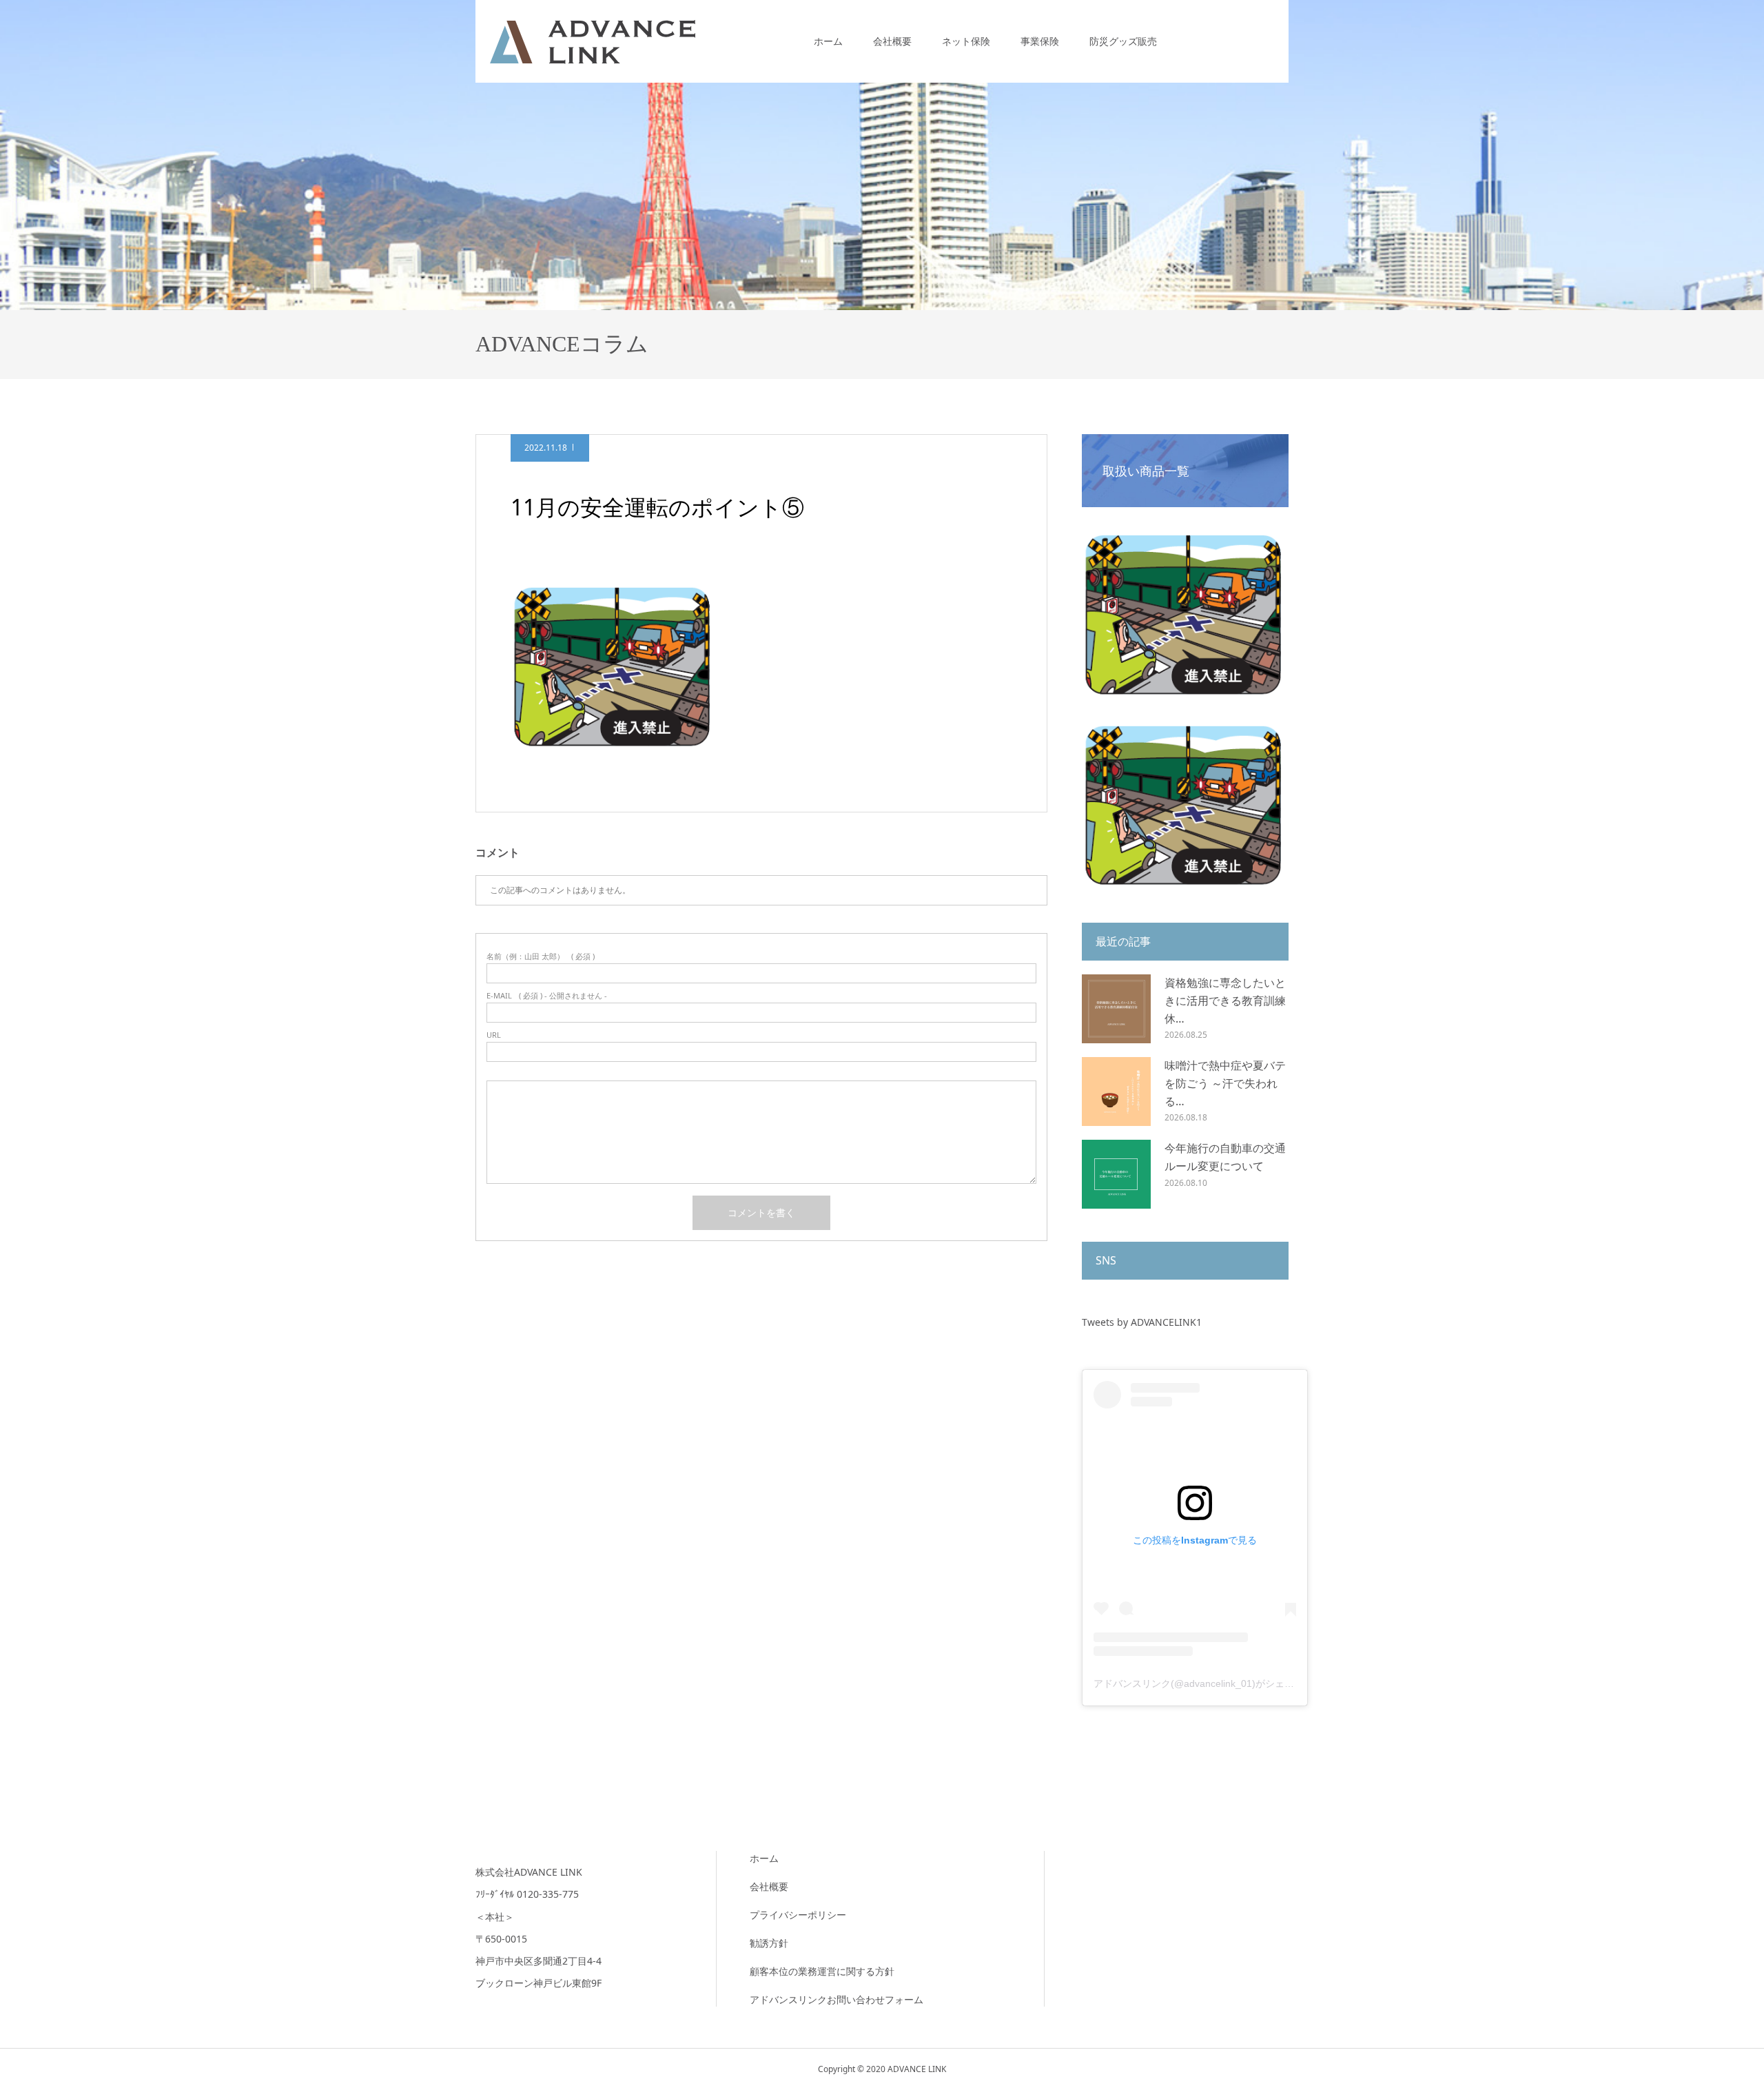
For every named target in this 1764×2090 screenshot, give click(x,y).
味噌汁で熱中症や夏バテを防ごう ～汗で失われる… (1225, 1083)
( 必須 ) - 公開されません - (547, 995)
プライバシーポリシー (798, 1915)
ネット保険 (966, 41)
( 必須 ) (541, 956)
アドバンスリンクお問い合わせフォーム (837, 1999)
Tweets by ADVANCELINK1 (1142, 1322)
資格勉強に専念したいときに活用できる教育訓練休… (1225, 1000)
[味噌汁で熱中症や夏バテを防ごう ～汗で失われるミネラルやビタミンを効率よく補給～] (1116, 1092)
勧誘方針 (769, 1943)
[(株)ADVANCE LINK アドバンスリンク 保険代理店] (593, 41)
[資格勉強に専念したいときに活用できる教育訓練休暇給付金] (1116, 1009)
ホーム (828, 41)
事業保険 (1040, 41)
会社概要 (892, 41)
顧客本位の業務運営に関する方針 (822, 1971)
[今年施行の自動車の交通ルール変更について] (1116, 1174)
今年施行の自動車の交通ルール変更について (1225, 1157)
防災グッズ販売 (1123, 41)
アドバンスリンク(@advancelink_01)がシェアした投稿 (1213, 1683)
